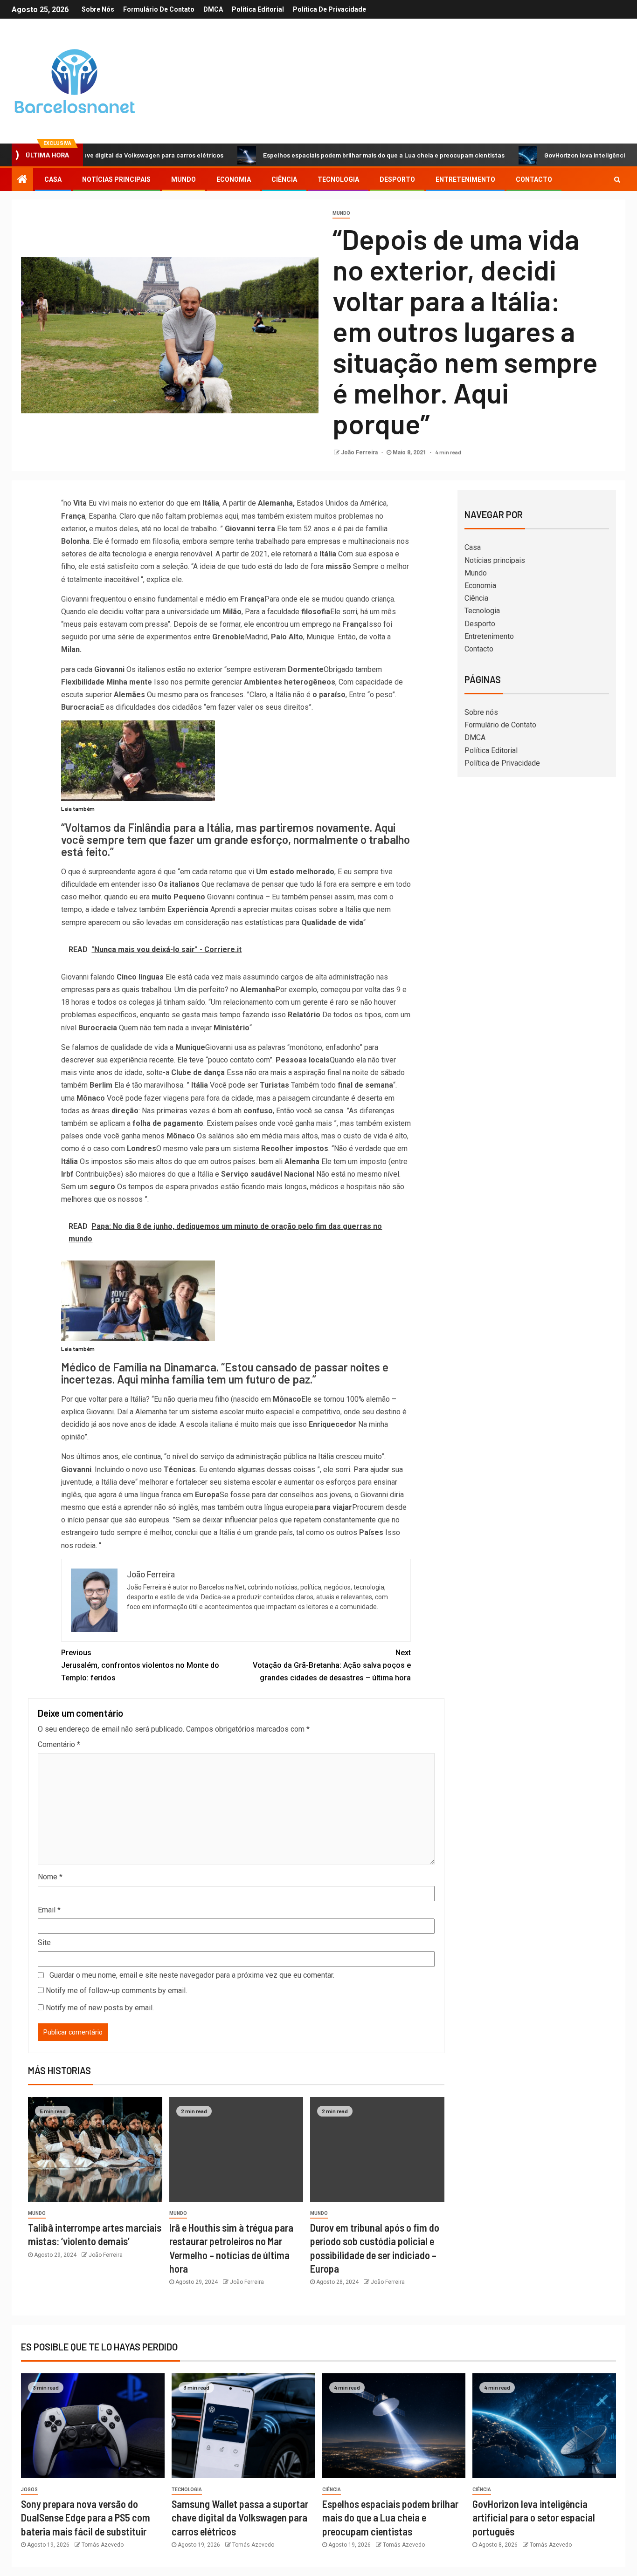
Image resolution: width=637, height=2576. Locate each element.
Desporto (397, 179)
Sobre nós (98, 9)
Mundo (183, 179)
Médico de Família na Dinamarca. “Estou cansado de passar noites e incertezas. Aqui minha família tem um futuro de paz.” (225, 1373)
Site (44, 1942)
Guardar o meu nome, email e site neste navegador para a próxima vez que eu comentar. (192, 1975)
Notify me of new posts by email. (100, 2008)
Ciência (284, 179)
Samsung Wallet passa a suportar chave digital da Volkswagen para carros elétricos (240, 2518)
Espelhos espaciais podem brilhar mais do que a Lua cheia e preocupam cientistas (312, 155)
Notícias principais (116, 179)
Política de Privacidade (329, 9)
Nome (50, 1877)
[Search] (617, 179)
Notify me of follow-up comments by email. (116, 1990)
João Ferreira (360, 452)
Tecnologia (338, 179)
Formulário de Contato (159, 9)
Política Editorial (258, 9)
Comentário (59, 1744)
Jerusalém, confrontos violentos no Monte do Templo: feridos (140, 1665)
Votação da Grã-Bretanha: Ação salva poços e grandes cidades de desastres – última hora (332, 1665)
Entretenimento (465, 179)
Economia (234, 179)
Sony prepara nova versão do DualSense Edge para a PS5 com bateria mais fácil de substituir (86, 2518)
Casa (53, 179)
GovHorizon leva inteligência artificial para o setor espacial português (534, 2518)
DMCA (213, 9)
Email (49, 1910)
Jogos (29, 2490)
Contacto (534, 179)
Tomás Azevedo (103, 2545)
